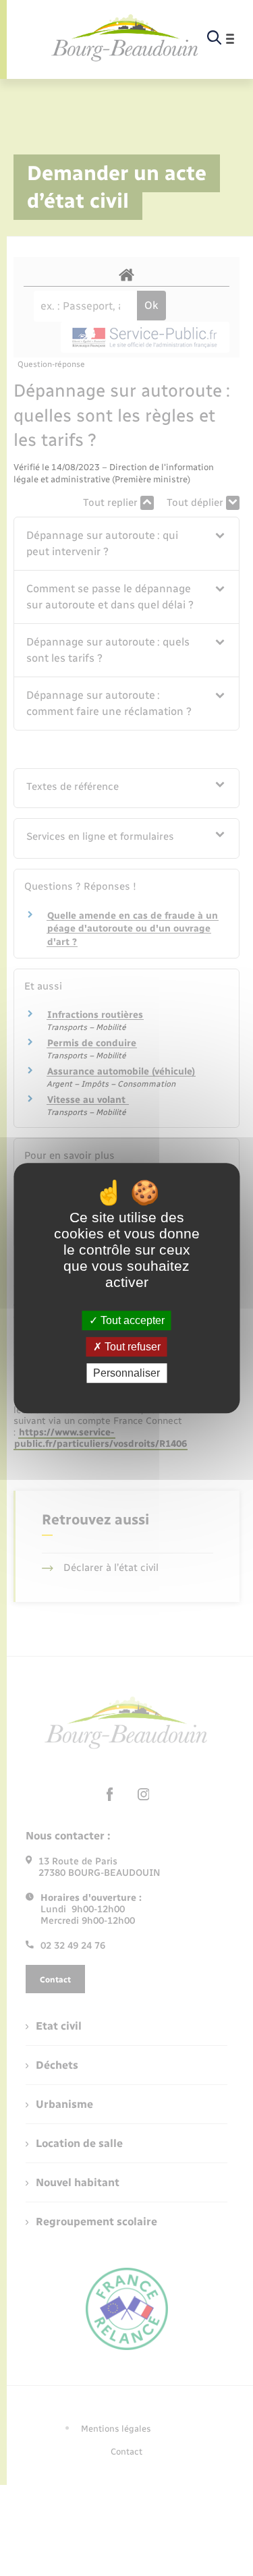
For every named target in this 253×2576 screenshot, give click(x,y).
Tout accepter (131, 1320)
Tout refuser (131, 1347)
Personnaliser (126, 1373)
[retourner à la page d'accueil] (125, 38)
